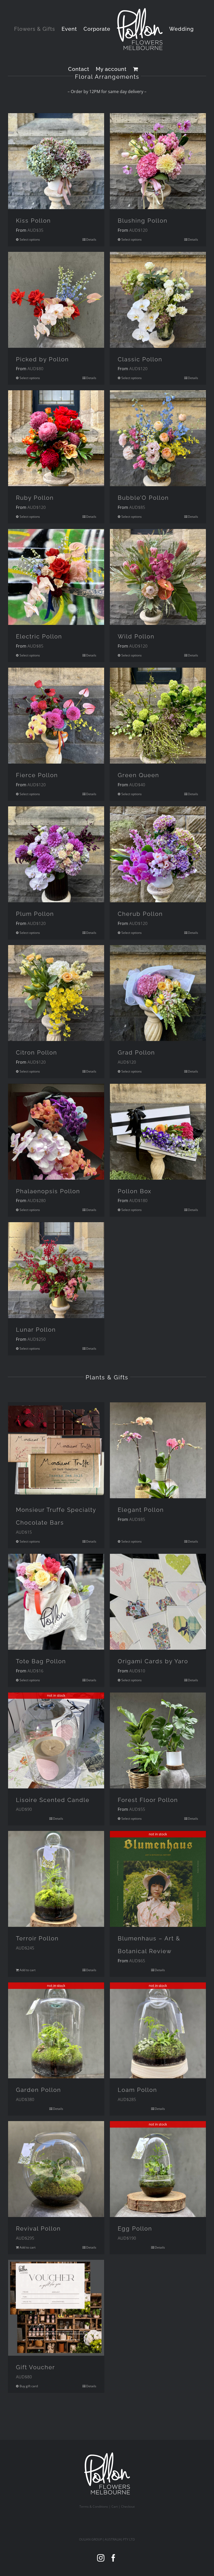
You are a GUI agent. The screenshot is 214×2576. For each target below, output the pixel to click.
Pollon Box (135, 1191)
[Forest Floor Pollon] (158, 1740)
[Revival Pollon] (56, 2169)
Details (91, 239)
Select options (30, 239)
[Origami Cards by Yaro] (158, 1602)
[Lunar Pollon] (56, 1270)
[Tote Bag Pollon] (56, 1602)
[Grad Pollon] (158, 993)
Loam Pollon (137, 2090)
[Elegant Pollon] (158, 1450)
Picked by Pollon (42, 359)
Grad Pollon (136, 1052)
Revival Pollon (38, 2228)
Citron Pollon (37, 1052)
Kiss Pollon (33, 221)
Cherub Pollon (140, 914)
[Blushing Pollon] (158, 161)
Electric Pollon (39, 636)
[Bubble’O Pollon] (158, 438)
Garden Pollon (38, 2090)
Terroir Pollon (37, 1938)
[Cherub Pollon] (158, 854)
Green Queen (138, 775)
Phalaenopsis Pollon (48, 1191)
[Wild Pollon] (158, 577)
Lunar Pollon (36, 1330)
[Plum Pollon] (56, 854)
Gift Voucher (35, 2367)
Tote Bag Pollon (41, 1661)
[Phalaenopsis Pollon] (56, 1132)
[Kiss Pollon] (56, 161)
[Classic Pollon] (158, 300)
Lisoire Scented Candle (53, 1800)
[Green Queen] (158, 716)
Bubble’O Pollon (143, 498)
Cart (115, 2507)
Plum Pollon (35, 914)
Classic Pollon (140, 359)
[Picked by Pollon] (56, 300)
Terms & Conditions (94, 2507)
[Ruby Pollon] (56, 438)
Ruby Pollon (35, 498)
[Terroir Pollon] (56, 1879)
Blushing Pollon (143, 221)
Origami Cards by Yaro (153, 1661)
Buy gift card (29, 2386)
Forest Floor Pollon (148, 1800)
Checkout (128, 2507)
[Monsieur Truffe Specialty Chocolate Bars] (56, 1450)
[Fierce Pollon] (56, 716)
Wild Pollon (136, 636)
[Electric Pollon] (56, 577)
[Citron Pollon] (56, 993)
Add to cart (28, 1970)
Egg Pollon (135, 2228)
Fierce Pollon (37, 775)
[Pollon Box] (158, 1132)
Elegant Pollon (141, 1510)
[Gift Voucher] (56, 2308)
